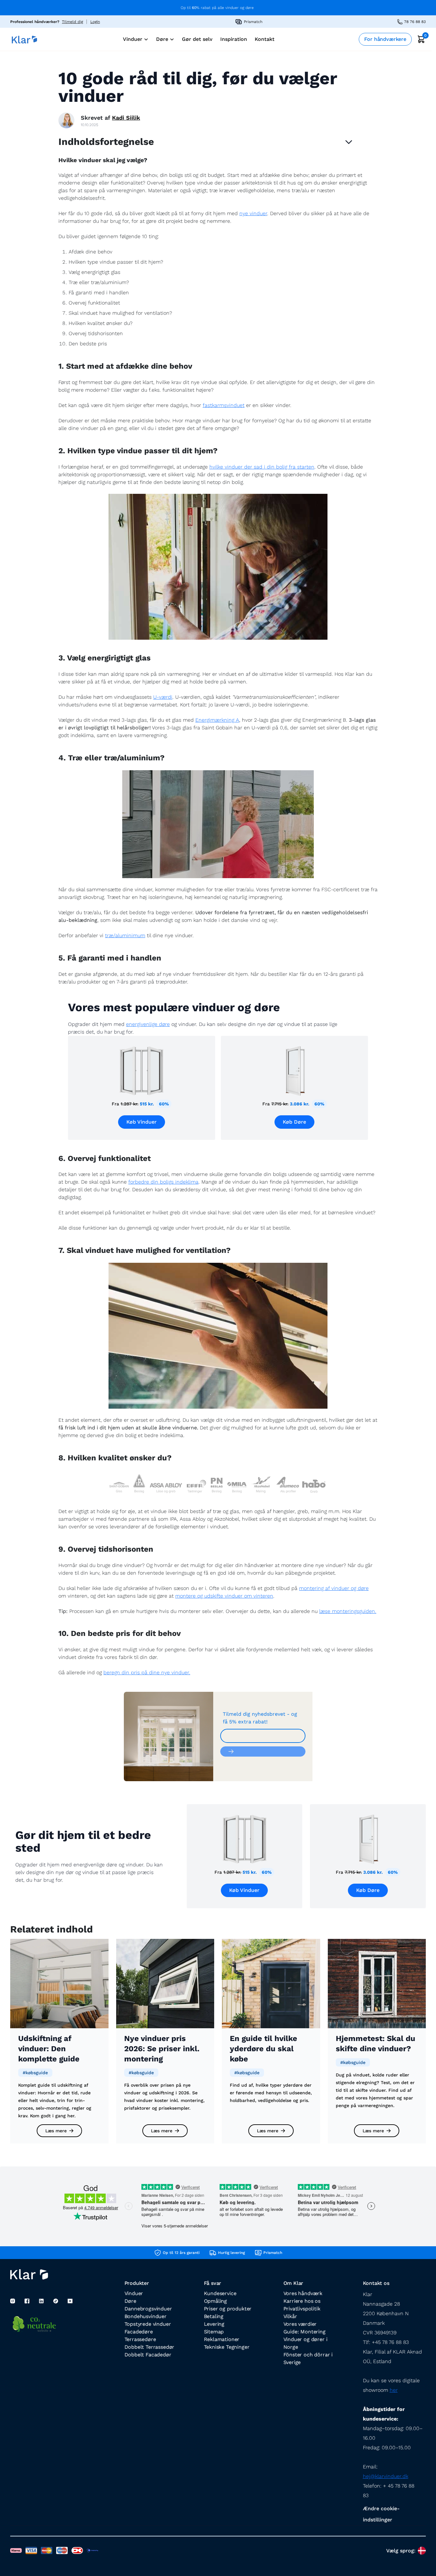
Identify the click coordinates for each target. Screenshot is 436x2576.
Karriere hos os (302, 2301)
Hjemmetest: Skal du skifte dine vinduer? (376, 2044)
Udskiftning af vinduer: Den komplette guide (49, 2049)
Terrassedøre (140, 2339)
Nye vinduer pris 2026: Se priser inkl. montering (162, 2049)
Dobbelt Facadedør (148, 2355)
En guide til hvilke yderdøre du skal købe (263, 2049)
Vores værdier (300, 2324)
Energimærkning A (217, 720)
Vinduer (134, 2293)
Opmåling (216, 2301)
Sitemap (214, 2332)
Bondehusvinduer (146, 2316)
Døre (130, 2301)
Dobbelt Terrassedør (150, 2347)
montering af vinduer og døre (334, 1588)
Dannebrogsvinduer (148, 2309)
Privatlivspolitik (302, 2309)
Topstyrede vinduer (148, 2324)
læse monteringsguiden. (348, 1611)
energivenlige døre (148, 1024)
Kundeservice (220, 2293)
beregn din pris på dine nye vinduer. (147, 1672)
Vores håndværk (303, 2293)
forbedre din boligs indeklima (163, 1182)
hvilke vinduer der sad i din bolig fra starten (262, 467)
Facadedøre (139, 2332)
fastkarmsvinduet (224, 405)
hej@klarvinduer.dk (386, 2476)
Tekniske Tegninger (227, 2347)
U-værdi (163, 697)
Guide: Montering (304, 2332)
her (394, 2390)
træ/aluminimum (125, 935)
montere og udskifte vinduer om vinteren (224, 1596)
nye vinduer (253, 213)
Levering (214, 2324)
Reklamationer (222, 2339)
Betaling (214, 2316)
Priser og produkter (228, 2309)
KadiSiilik (126, 118)
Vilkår (290, 2316)
